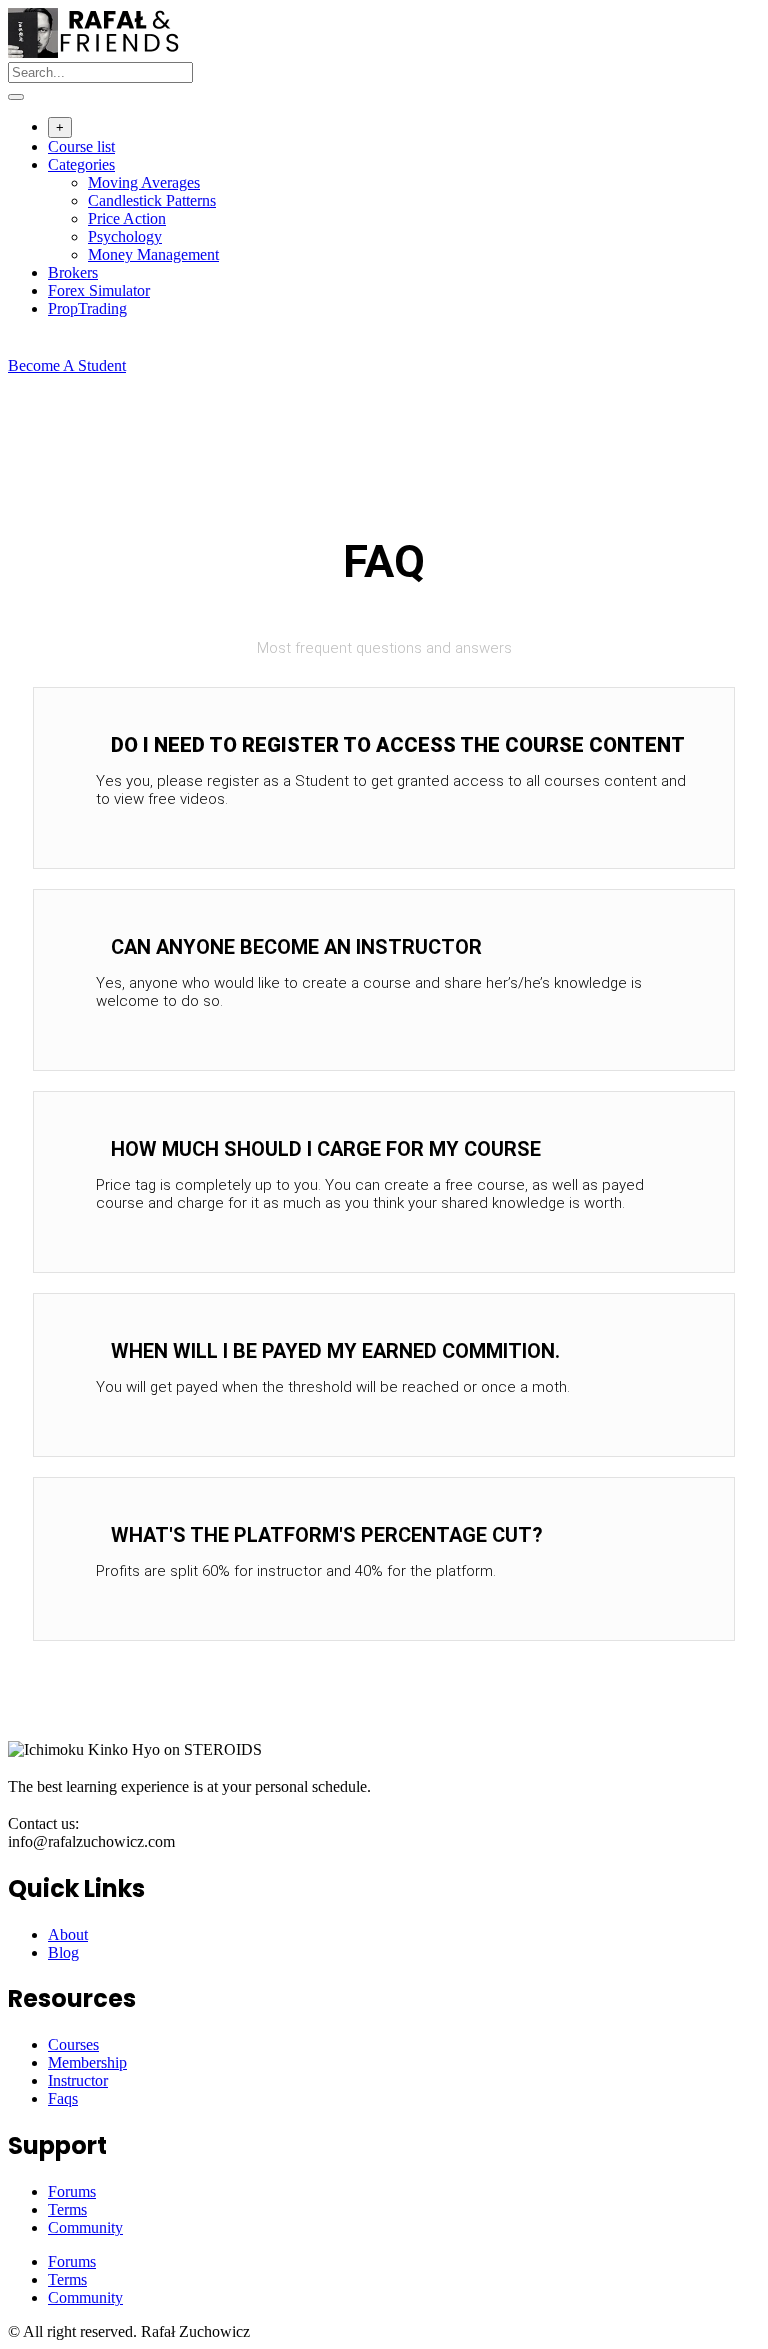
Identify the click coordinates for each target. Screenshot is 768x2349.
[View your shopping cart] (18, 347)
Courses (73, 2044)
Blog (63, 1952)
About (68, 1934)
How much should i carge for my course (326, 1149)
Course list (81, 146)
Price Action (127, 218)
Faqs (63, 2098)
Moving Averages (144, 182)
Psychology (125, 236)
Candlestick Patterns (152, 200)
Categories (81, 164)
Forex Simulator (99, 290)
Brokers (73, 272)
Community (85, 2227)
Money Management (153, 254)
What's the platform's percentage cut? (327, 1535)
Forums (72, 2191)
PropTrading (87, 308)
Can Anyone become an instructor (296, 947)
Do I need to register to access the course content (398, 745)
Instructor (78, 2080)
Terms (67, 2209)
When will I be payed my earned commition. (335, 1351)
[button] (384, 745)
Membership (87, 2062)
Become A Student (67, 365)
